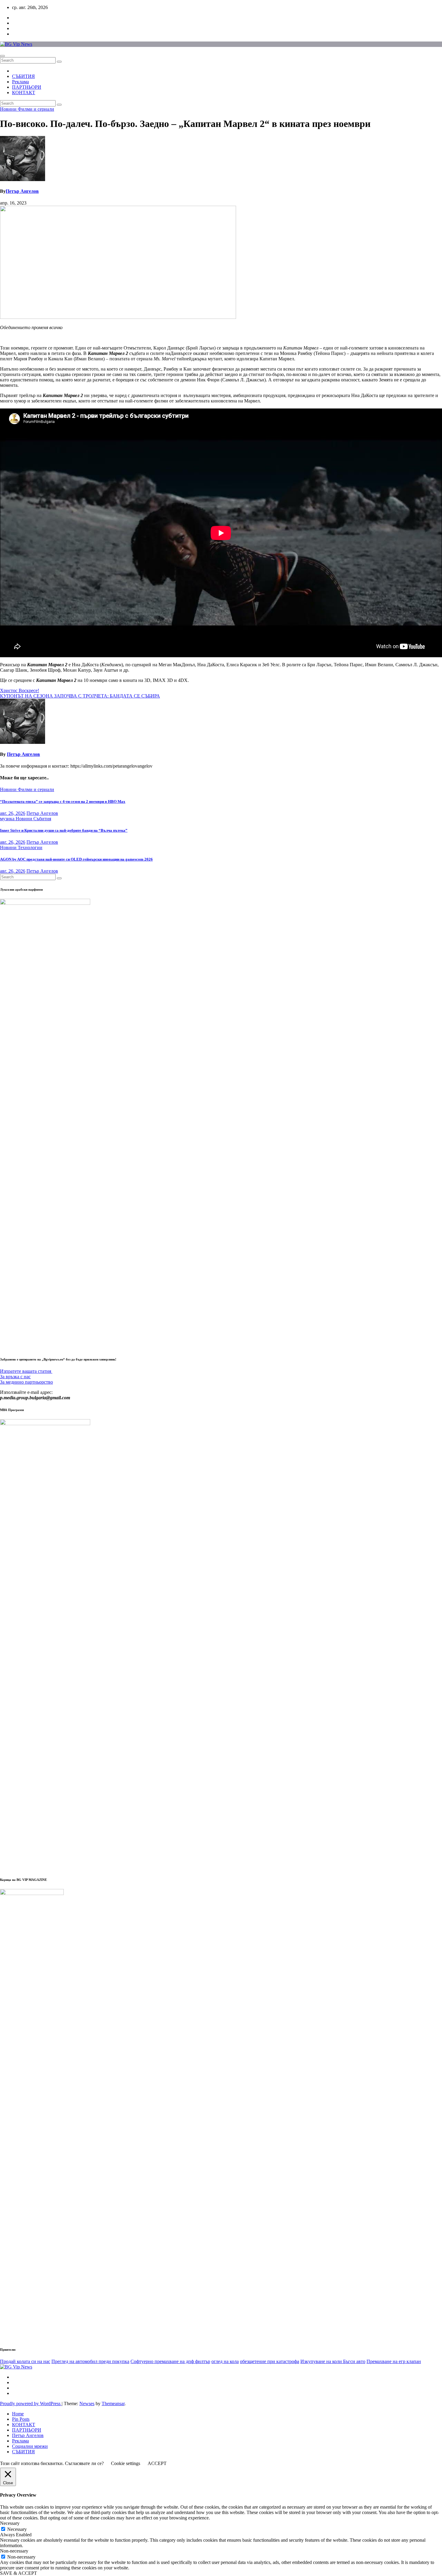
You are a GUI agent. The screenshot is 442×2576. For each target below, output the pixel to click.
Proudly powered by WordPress (31, 2403)
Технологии (30, 847)
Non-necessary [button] (14, 2551)
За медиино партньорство (26, 1382)
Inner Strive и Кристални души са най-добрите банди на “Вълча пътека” (64, 830)
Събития (42, 819)
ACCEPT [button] (157, 2463)
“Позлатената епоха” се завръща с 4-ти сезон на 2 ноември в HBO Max (63, 801)
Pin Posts (21, 2419)
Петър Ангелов (22, 191)
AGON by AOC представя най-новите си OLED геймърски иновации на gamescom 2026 (76, 859)
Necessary (17, 2529)
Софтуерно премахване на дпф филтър (170, 2361)
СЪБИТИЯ (23, 76)
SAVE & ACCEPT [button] (18, 2573)
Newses (87, 2403)
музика (8, 819)
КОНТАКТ (24, 92)
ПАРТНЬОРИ (27, 87)
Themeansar (113, 2403)
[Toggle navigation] (2, 56)
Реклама (20, 82)
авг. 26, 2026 (13, 813)
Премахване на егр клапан (394, 2361)
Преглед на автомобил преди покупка (90, 2361)
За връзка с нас (15, 1377)
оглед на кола (225, 2361)
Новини (9, 109)
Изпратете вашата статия (26, 1371)
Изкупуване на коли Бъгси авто (333, 2361)
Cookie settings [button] (126, 2463)
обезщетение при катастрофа (270, 2361)
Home (18, 2414)
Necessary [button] (10, 2523)
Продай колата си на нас (25, 2361)
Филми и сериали (36, 109)
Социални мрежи (30, 2446)
